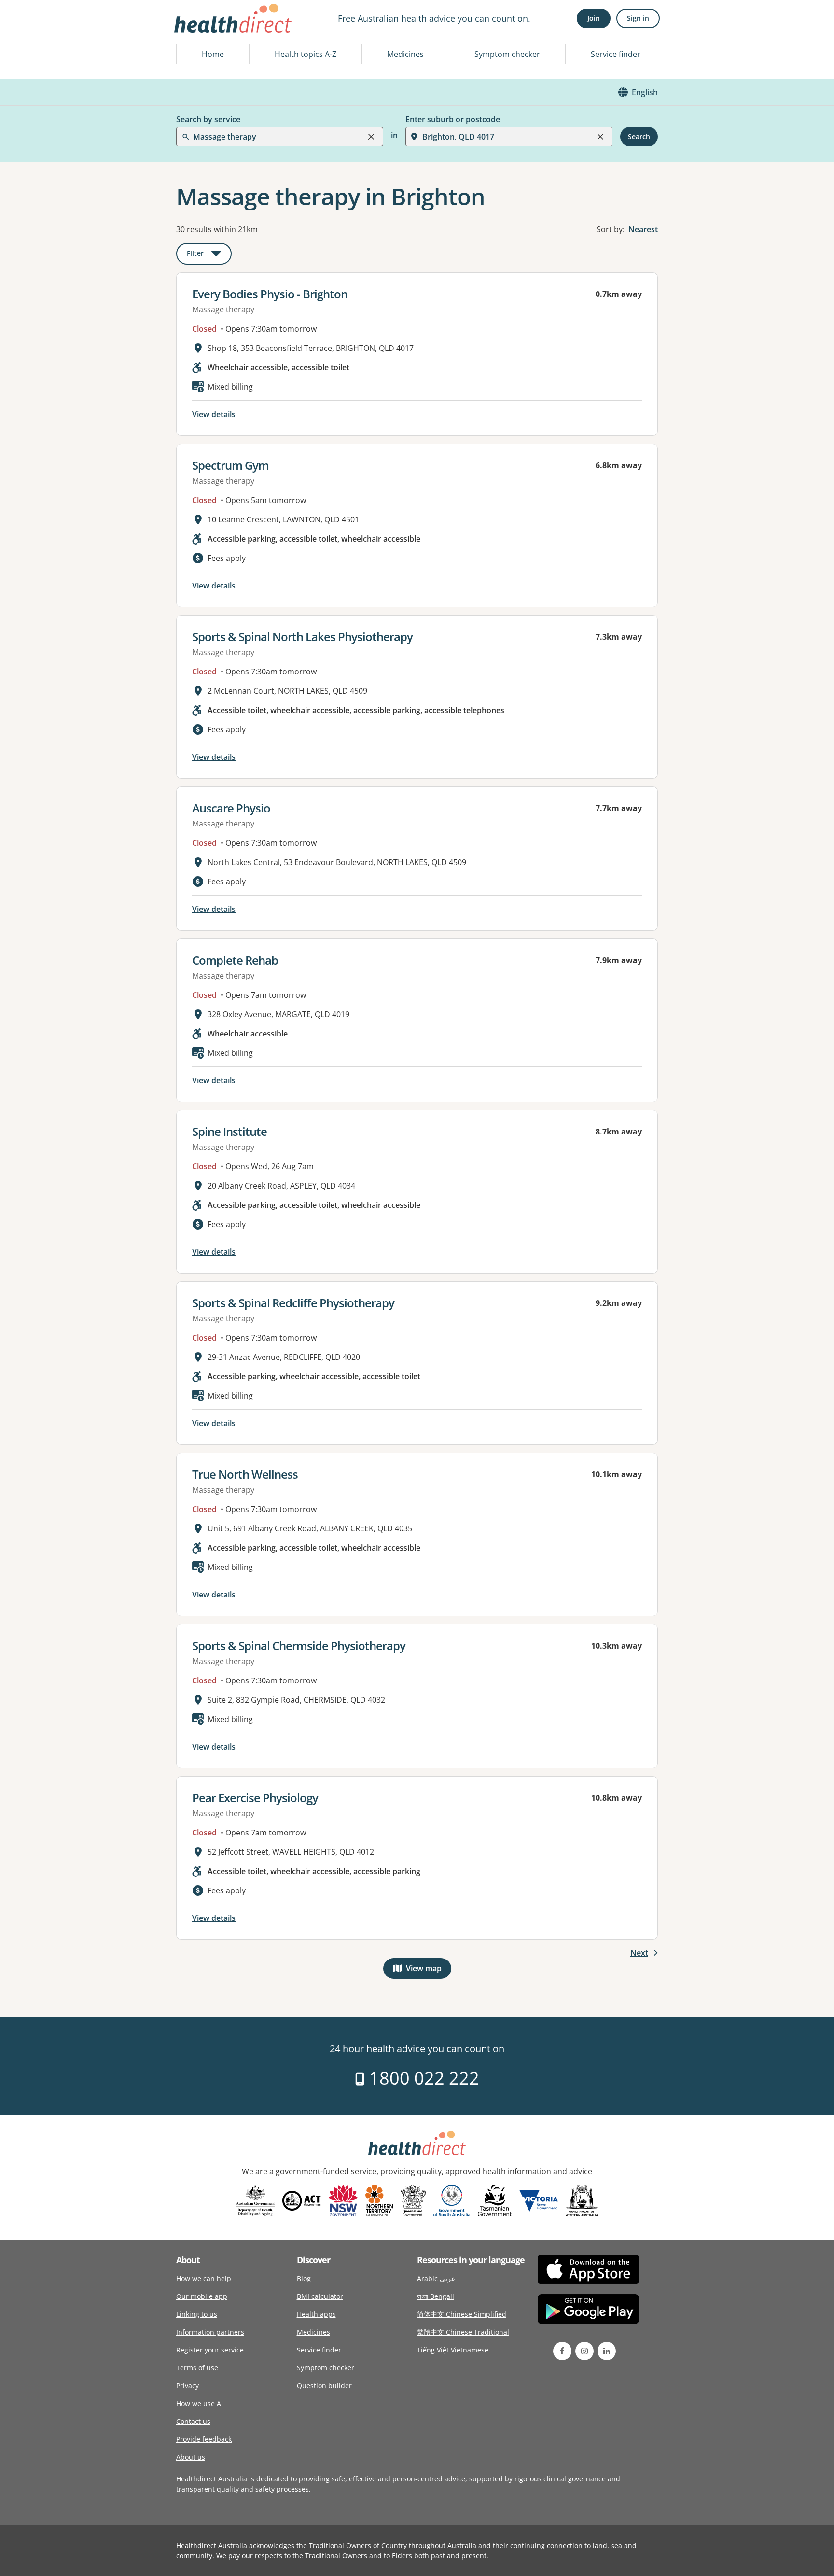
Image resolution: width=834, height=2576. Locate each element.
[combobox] (194, 31)
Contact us (193, 2421)
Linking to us (197, 2314)
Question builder (324, 2386)
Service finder (616, 54)
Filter (209, 255)
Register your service (210, 2350)
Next (639, 1953)
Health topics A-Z (306, 54)
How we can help (204, 2278)
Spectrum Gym (230, 465)
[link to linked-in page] (607, 2351)
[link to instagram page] (584, 2351)
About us (191, 2457)
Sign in (638, 18)
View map (429, 1970)
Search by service (208, 119)
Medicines (405, 54)
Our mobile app (202, 2296)
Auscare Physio (231, 808)
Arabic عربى (436, 2278)
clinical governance (575, 2479)
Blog (304, 2278)
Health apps (316, 2314)
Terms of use (197, 2368)
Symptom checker (507, 54)
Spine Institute (229, 1131)
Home (213, 54)
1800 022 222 (422, 2078)
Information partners (210, 2332)
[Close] (371, 137)
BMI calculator (320, 2296)
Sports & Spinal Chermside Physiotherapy (299, 1645)
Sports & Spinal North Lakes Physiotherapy (302, 637)
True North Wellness (245, 1474)
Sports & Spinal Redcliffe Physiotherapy (293, 1303)
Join (594, 18)
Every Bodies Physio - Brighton (270, 294)
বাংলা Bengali (436, 2296)
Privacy (188, 2386)
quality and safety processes (263, 2489)
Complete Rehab (235, 960)
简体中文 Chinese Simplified (462, 2314)
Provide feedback (204, 2439)
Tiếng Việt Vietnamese (453, 2350)
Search (639, 136)
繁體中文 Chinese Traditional (463, 2332)
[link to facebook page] (562, 2351)
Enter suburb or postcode (453, 119)
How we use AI (200, 2403)
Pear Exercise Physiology (255, 1798)
